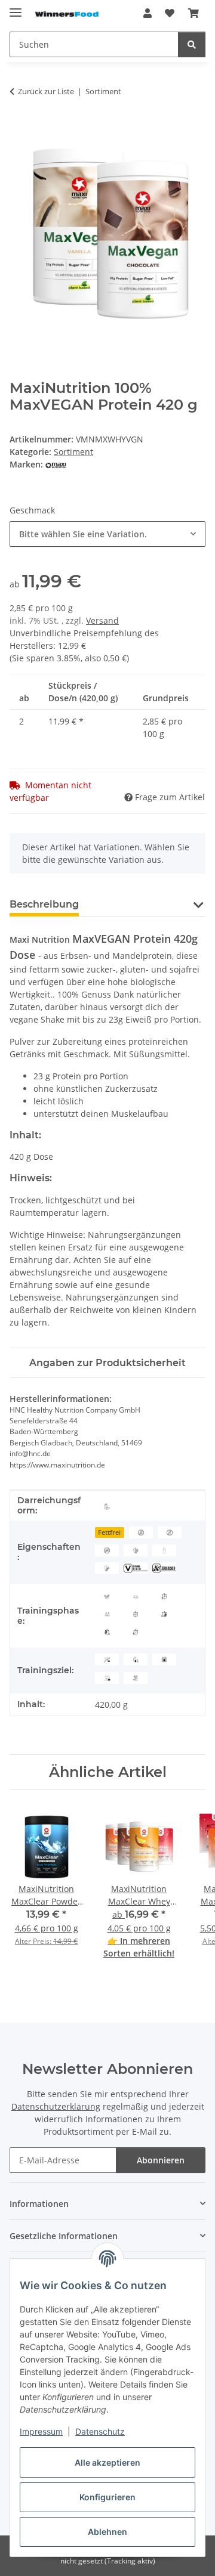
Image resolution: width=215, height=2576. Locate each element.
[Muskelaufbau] (136, 1659)
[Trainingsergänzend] (136, 1631)
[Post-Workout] (164, 1614)
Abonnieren (161, 2160)
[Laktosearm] (164, 1550)
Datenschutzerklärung (56, 2106)
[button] (148, 13)
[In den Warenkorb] (19, 129)
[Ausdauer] (107, 1659)
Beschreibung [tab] (44, 904)
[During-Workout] (164, 1595)
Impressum (41, 2431)
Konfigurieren (107, 2497)
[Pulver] (107, 1506)
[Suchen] (192, 44)
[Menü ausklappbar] (16, 7)
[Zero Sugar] (107, 1550)
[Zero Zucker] (164, 1568)
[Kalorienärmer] (107, 1568)
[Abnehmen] (164, 1659)
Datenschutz (100, 2431)
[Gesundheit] (136, 1677)
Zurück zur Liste (46, 91)
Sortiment (73, 452)
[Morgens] (136, 1595)
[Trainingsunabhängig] (136, 1614)
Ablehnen (107, 2532)
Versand (102, 620)
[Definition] (107, 1677)
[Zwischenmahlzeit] (107, 1595)
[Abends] (107, 1614)
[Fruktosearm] (136, 1550)
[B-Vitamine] (136, 1568)
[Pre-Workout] (107, 1631)
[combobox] (107, 534)
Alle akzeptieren (107, 2462)
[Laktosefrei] (170, 1532)
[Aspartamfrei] (141, 1532)
